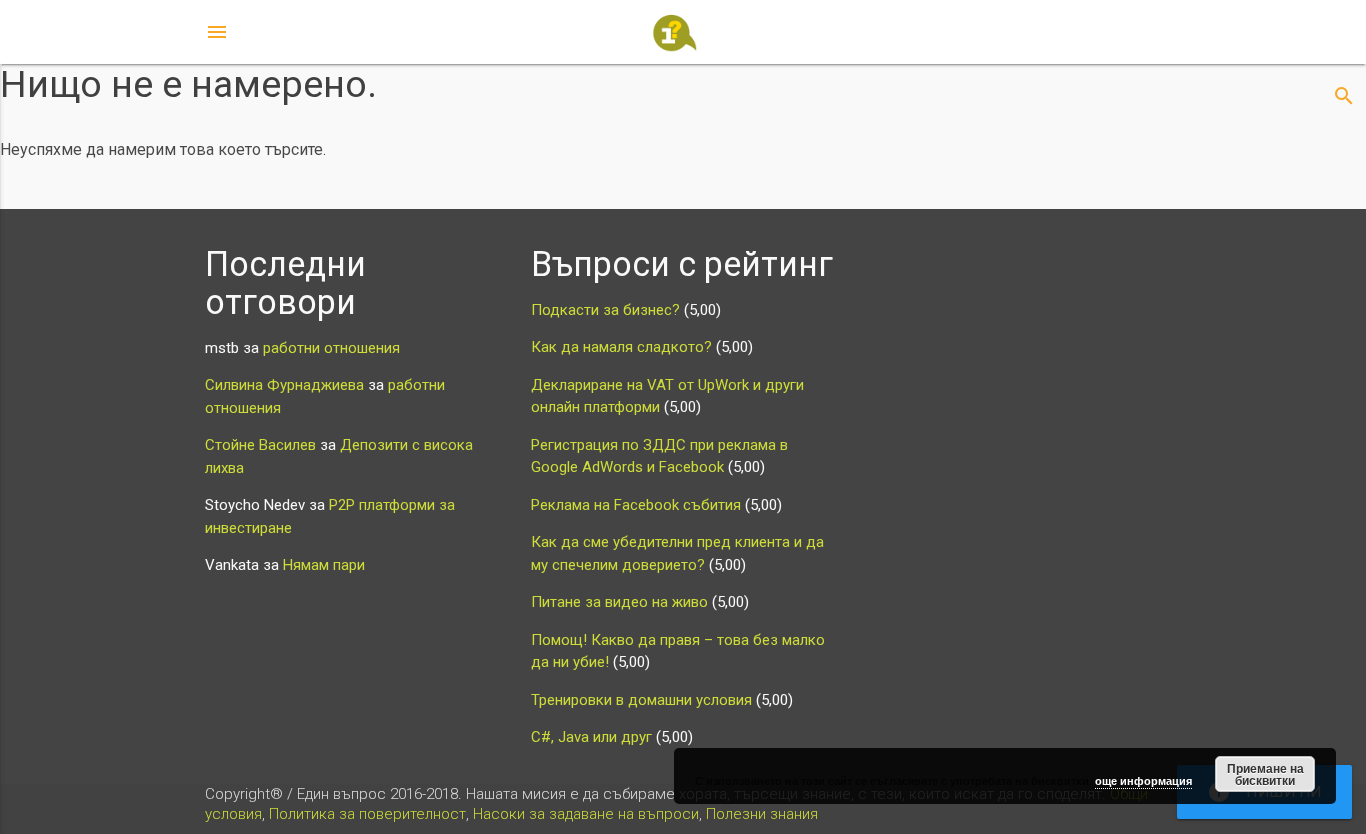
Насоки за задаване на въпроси (586, 814)
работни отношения (331, 348)
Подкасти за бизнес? (605, 310)
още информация (1143, 780)
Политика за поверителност (367, 814)
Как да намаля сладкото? (621, 347)
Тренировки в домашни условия (641, 700)
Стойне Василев (260, 445)
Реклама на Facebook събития (636, 505)
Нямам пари (324, 565)
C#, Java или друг (591, 737)
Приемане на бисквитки (1265, 774)
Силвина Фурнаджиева (284, 385)
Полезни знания (762, 814)
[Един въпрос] (682, 32)
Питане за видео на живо (619, 602)
